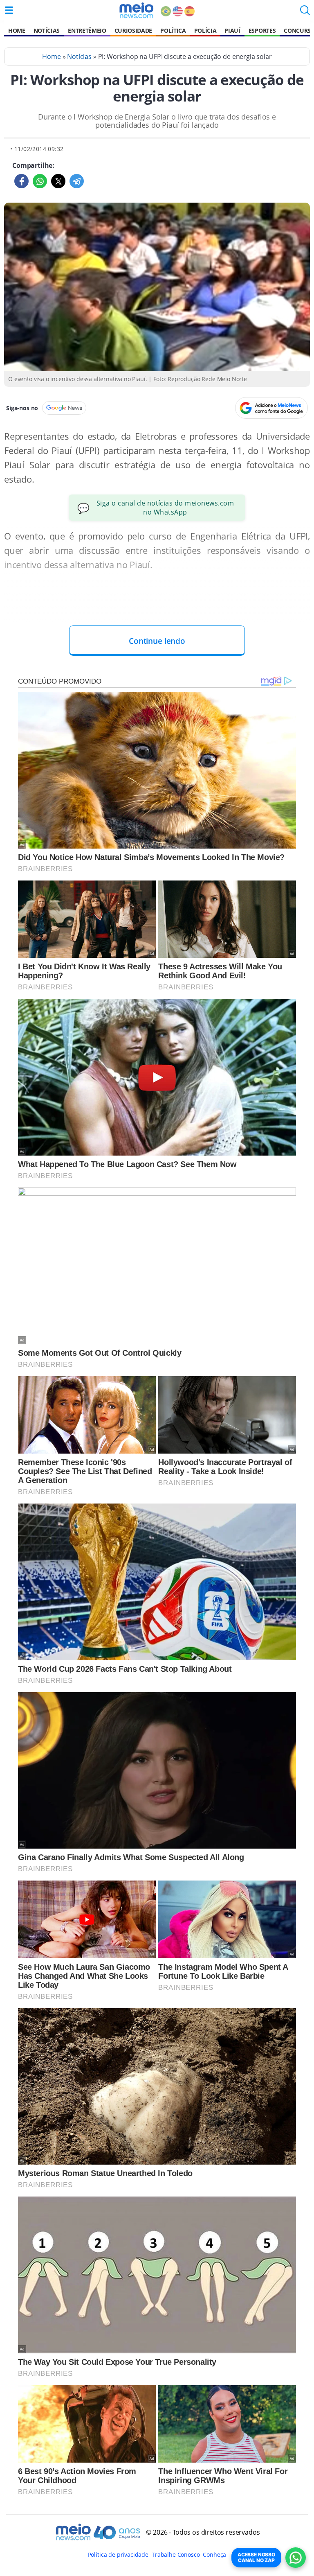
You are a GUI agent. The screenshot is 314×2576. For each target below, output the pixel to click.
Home (17, 30)
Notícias (47, 30)
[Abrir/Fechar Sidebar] (9, 10)
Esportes (262, 30)
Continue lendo (157, 641)
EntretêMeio (87, 30)
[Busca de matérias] (305, 13)
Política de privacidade (118, 2555)
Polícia (205, 30)
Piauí (232, 30)
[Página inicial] (136, 10)
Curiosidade (133, 30)
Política (173, 30)
